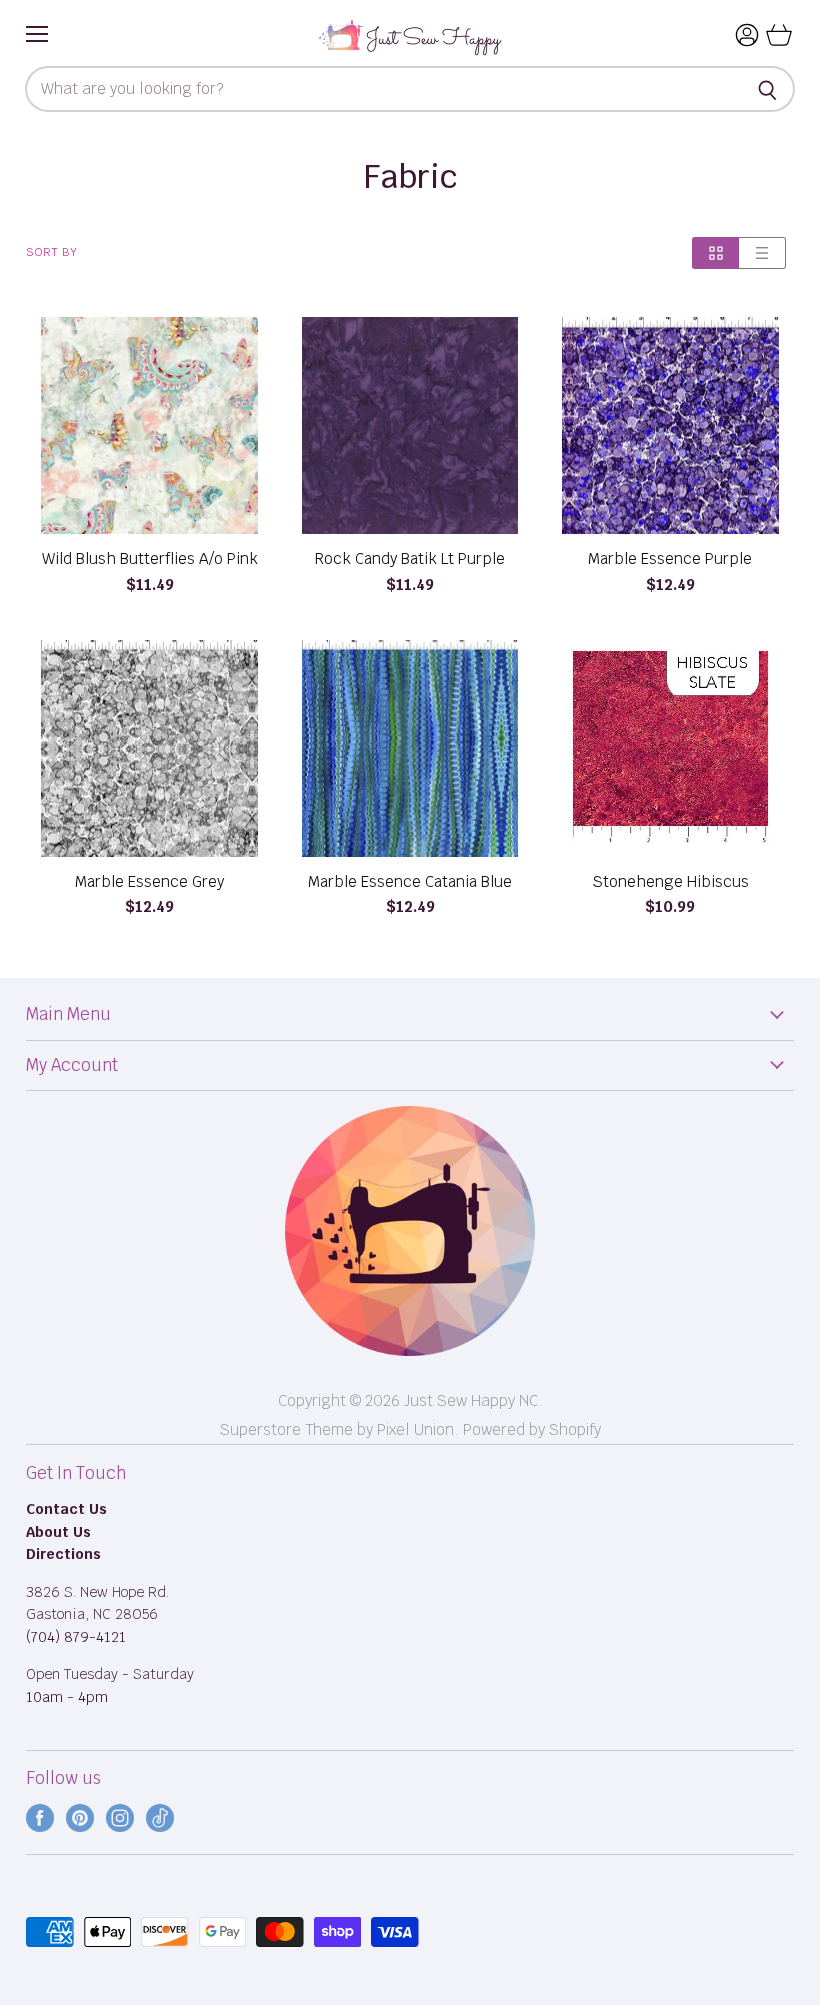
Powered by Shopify (532, 1429)
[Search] (768, 89)
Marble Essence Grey (149, 882)
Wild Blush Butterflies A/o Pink (150, 559)
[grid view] (715, 253)
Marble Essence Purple (670, 559)
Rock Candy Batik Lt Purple (410, 559)
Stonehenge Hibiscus (670, 882)
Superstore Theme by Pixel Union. (339, 1429)
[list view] (762, 253)
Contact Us (66, 1509)
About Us (58, 1532)
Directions (63, 1554)
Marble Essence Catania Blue (410, 882)
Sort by (52, 252)
